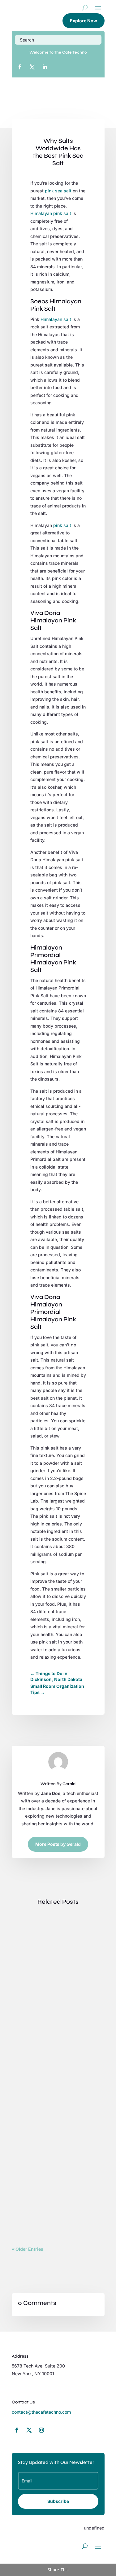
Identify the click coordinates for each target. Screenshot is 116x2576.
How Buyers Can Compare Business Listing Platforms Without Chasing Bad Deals (56, 1945)
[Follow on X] (29, 2430)
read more (28, 2019)
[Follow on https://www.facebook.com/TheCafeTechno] (20, 67)
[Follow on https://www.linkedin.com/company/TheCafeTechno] (45, 67)
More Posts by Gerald (58, 1844)
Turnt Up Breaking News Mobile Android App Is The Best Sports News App (56, 2057)
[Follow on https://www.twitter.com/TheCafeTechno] (32, 67)
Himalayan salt (56, 319)
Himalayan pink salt (51, 213)
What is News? (33, 2163)
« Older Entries (28, 2249)
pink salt (62, 525)
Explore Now (84, 21)
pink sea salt (58, 191)
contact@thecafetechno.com (41, 2412)
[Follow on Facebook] (17, 2430)
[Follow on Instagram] (41, 2430)
